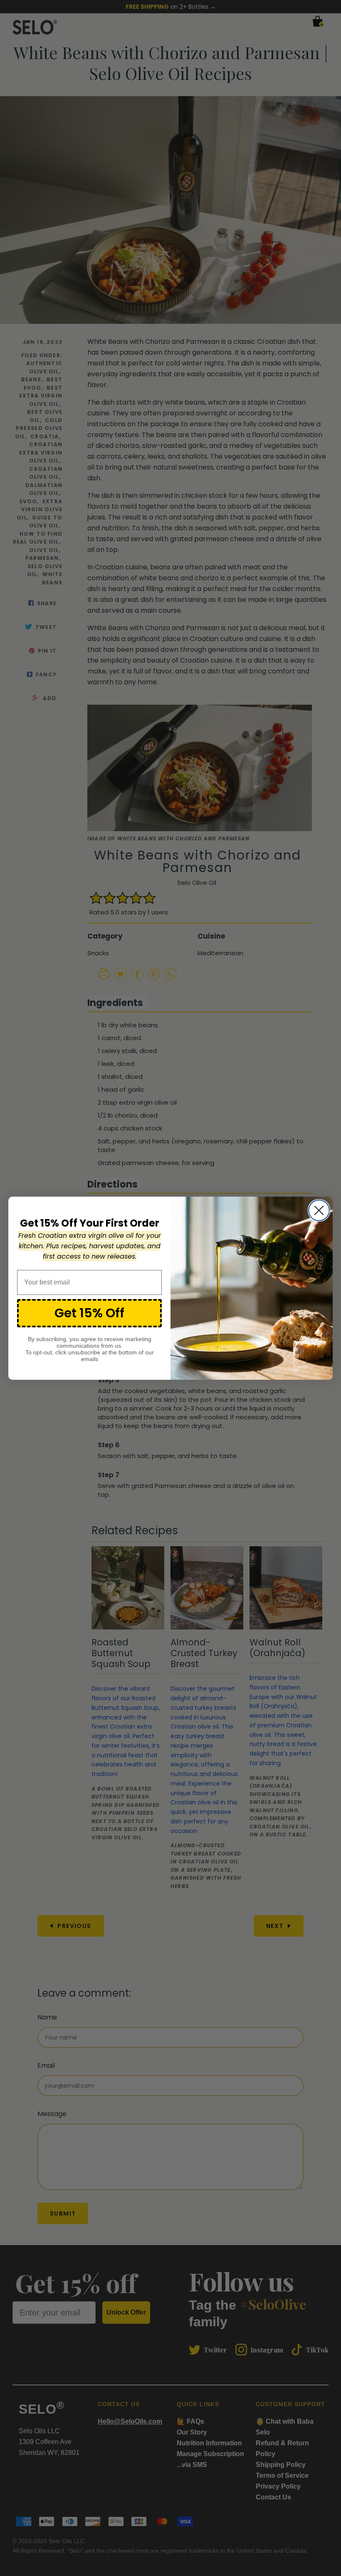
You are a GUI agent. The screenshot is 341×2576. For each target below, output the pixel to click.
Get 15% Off (89, 1313)
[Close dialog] (319, 1210)
